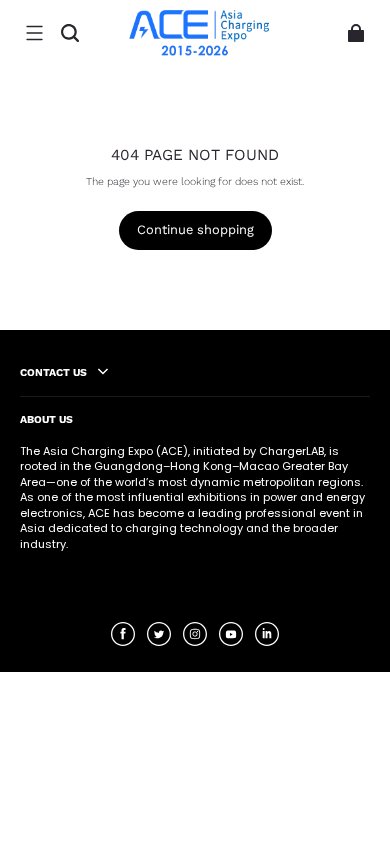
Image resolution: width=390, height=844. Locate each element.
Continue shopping (195, 229)
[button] (34, 33)
